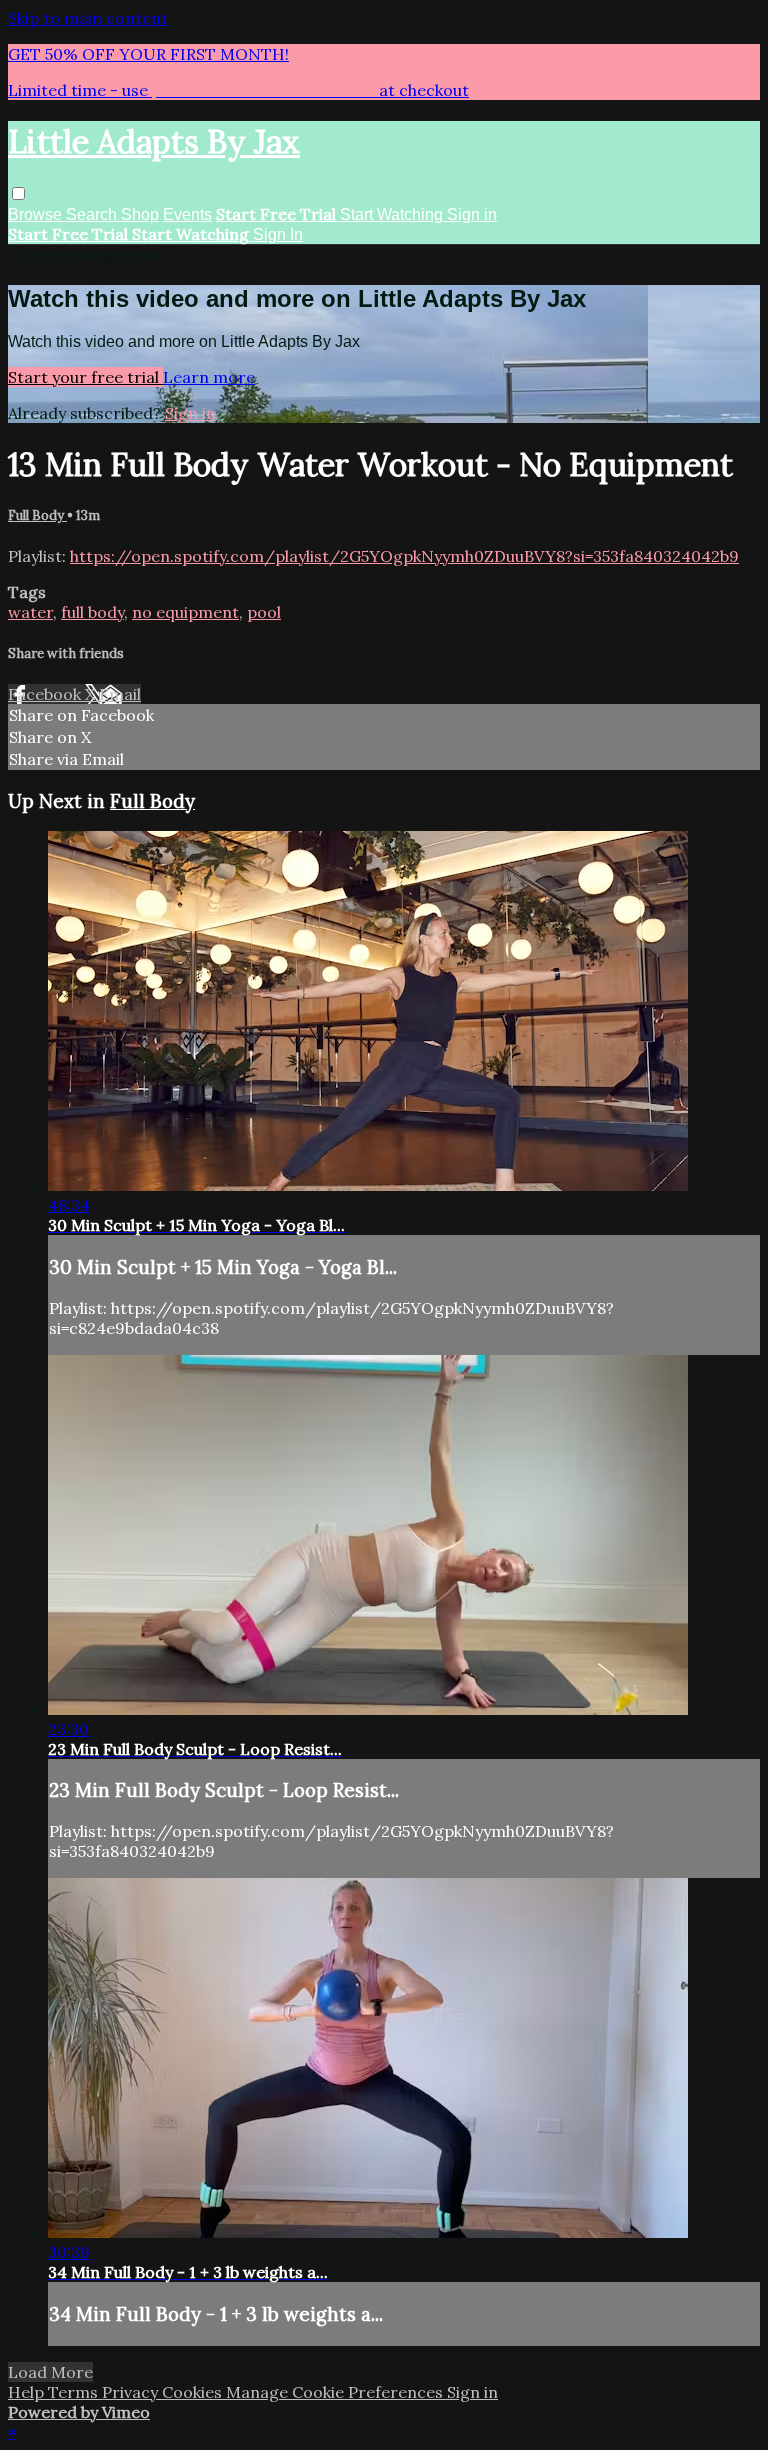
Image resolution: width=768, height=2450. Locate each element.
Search (93, 214)
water (30, 612)
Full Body (37, 515)
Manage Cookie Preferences (336, 2392)
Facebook (46, 694)
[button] (18, 193)
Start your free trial (85, 377)
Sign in (472, 214)
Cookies (194, 2392)
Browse (37, 214)
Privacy (132, 2392)
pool (264, 612)
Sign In (278, 234)
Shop (140, 214)
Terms (75, 2392)
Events (187, 214)
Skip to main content (88, 18)
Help (28, 2392)
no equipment (185, 612)
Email (120, 694)
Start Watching (393, 214)
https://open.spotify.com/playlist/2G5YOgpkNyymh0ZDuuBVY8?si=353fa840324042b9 (404, 556)
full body (92, 612)
